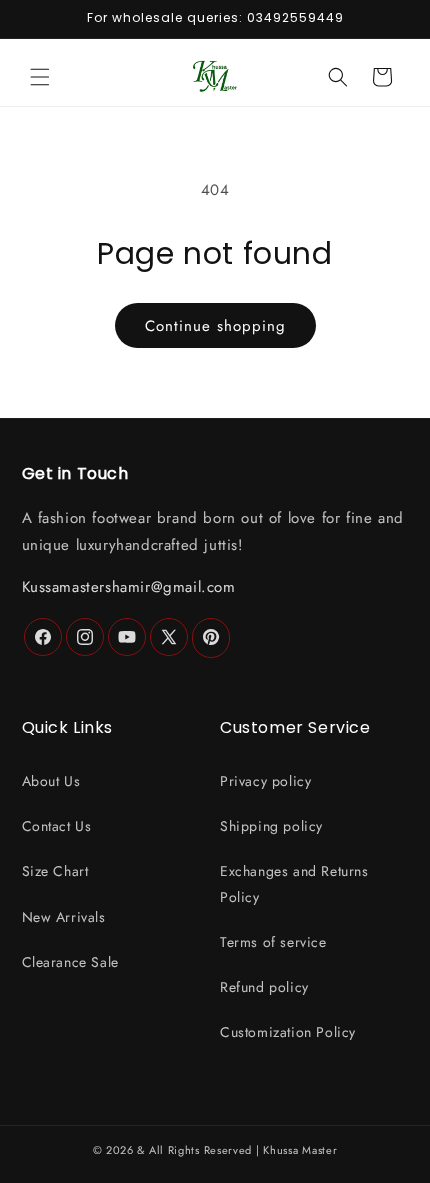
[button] (40, 77)
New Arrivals (64, 917)
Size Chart (55, 871)
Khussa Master (300, 1150)
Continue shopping (215, 326)
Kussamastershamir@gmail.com (129, 587)
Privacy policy (265, 781)
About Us (51, 781)
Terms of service (273, 942)
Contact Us (57, 826)
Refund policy (264, 987)
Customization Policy (288, 1032)
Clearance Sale (70, 962)
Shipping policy (271, 826)
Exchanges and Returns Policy (294, 883)
